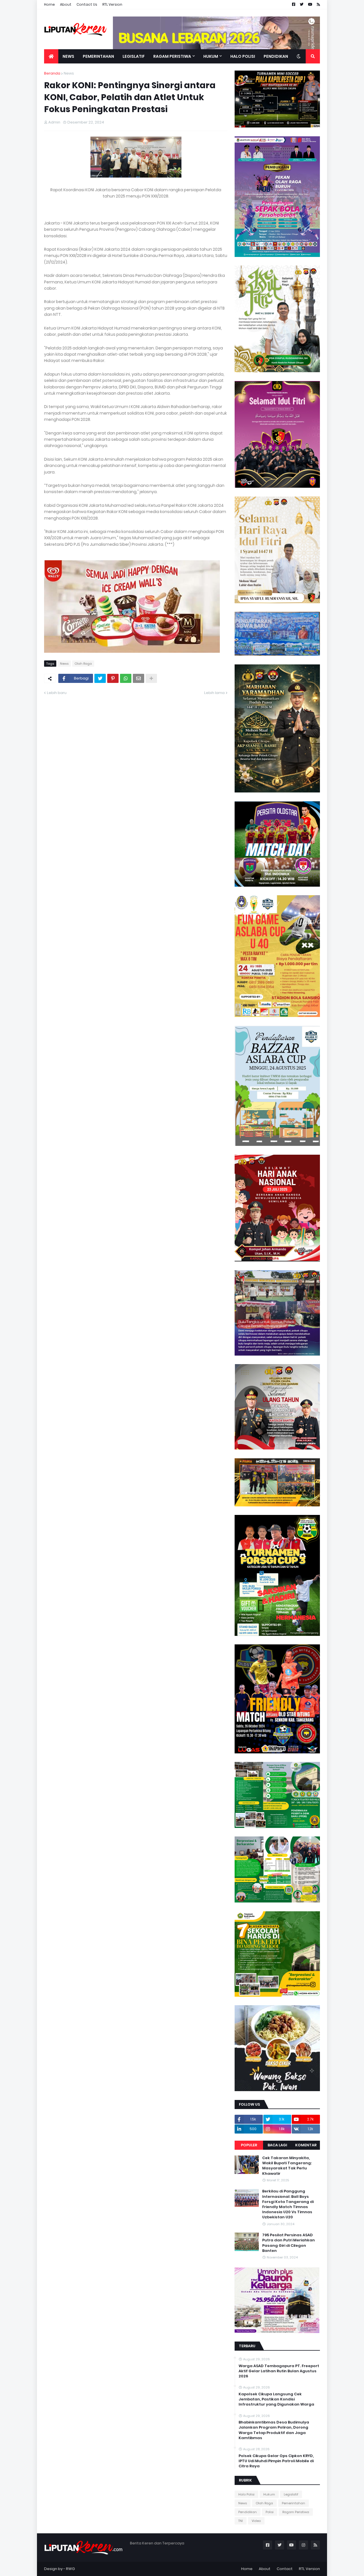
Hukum (269, 2494)
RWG (70, 2569)
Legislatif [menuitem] (134, 56)
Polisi (270, 2512)
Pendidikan (248, 2512)
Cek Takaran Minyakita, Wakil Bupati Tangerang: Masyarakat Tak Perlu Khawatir (287, 2166)
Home (49, 4)
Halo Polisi (246, 2494)
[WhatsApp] (126, 678)
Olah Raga (83, 664)
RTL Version (112, 4)
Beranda (52, 73)
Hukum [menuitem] (211, 56)
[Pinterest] (113, 678)
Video (256, 2521)
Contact (285, 2569)
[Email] (138, 678)
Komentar (306, 2145)
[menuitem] (51, 56)
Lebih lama (214, 693)
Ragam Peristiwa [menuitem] (172, 56)
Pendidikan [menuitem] (276, 56)
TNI (241, 2521)
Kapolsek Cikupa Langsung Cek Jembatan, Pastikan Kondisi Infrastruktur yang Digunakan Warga (276, 2399)
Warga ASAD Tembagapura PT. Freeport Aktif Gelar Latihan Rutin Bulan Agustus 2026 (279, 2371)
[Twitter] (100, 678)
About (66, 4)
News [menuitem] (68, 56)
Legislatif (291, 2494)
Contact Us (87, 4)
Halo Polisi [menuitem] (243, 56)
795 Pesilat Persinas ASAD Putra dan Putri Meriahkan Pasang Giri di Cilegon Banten (288, 2243)
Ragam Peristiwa (296, 2512)
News (69, 73)
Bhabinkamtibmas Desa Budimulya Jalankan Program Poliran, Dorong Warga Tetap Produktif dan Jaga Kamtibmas (274, 2430)
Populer (249, 2145)
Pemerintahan (293, 2503)
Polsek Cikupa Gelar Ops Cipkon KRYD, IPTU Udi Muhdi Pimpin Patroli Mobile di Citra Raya (276, 2461)
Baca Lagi (277, 2145)
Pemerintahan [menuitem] (98, 56)
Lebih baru (57, 693)
